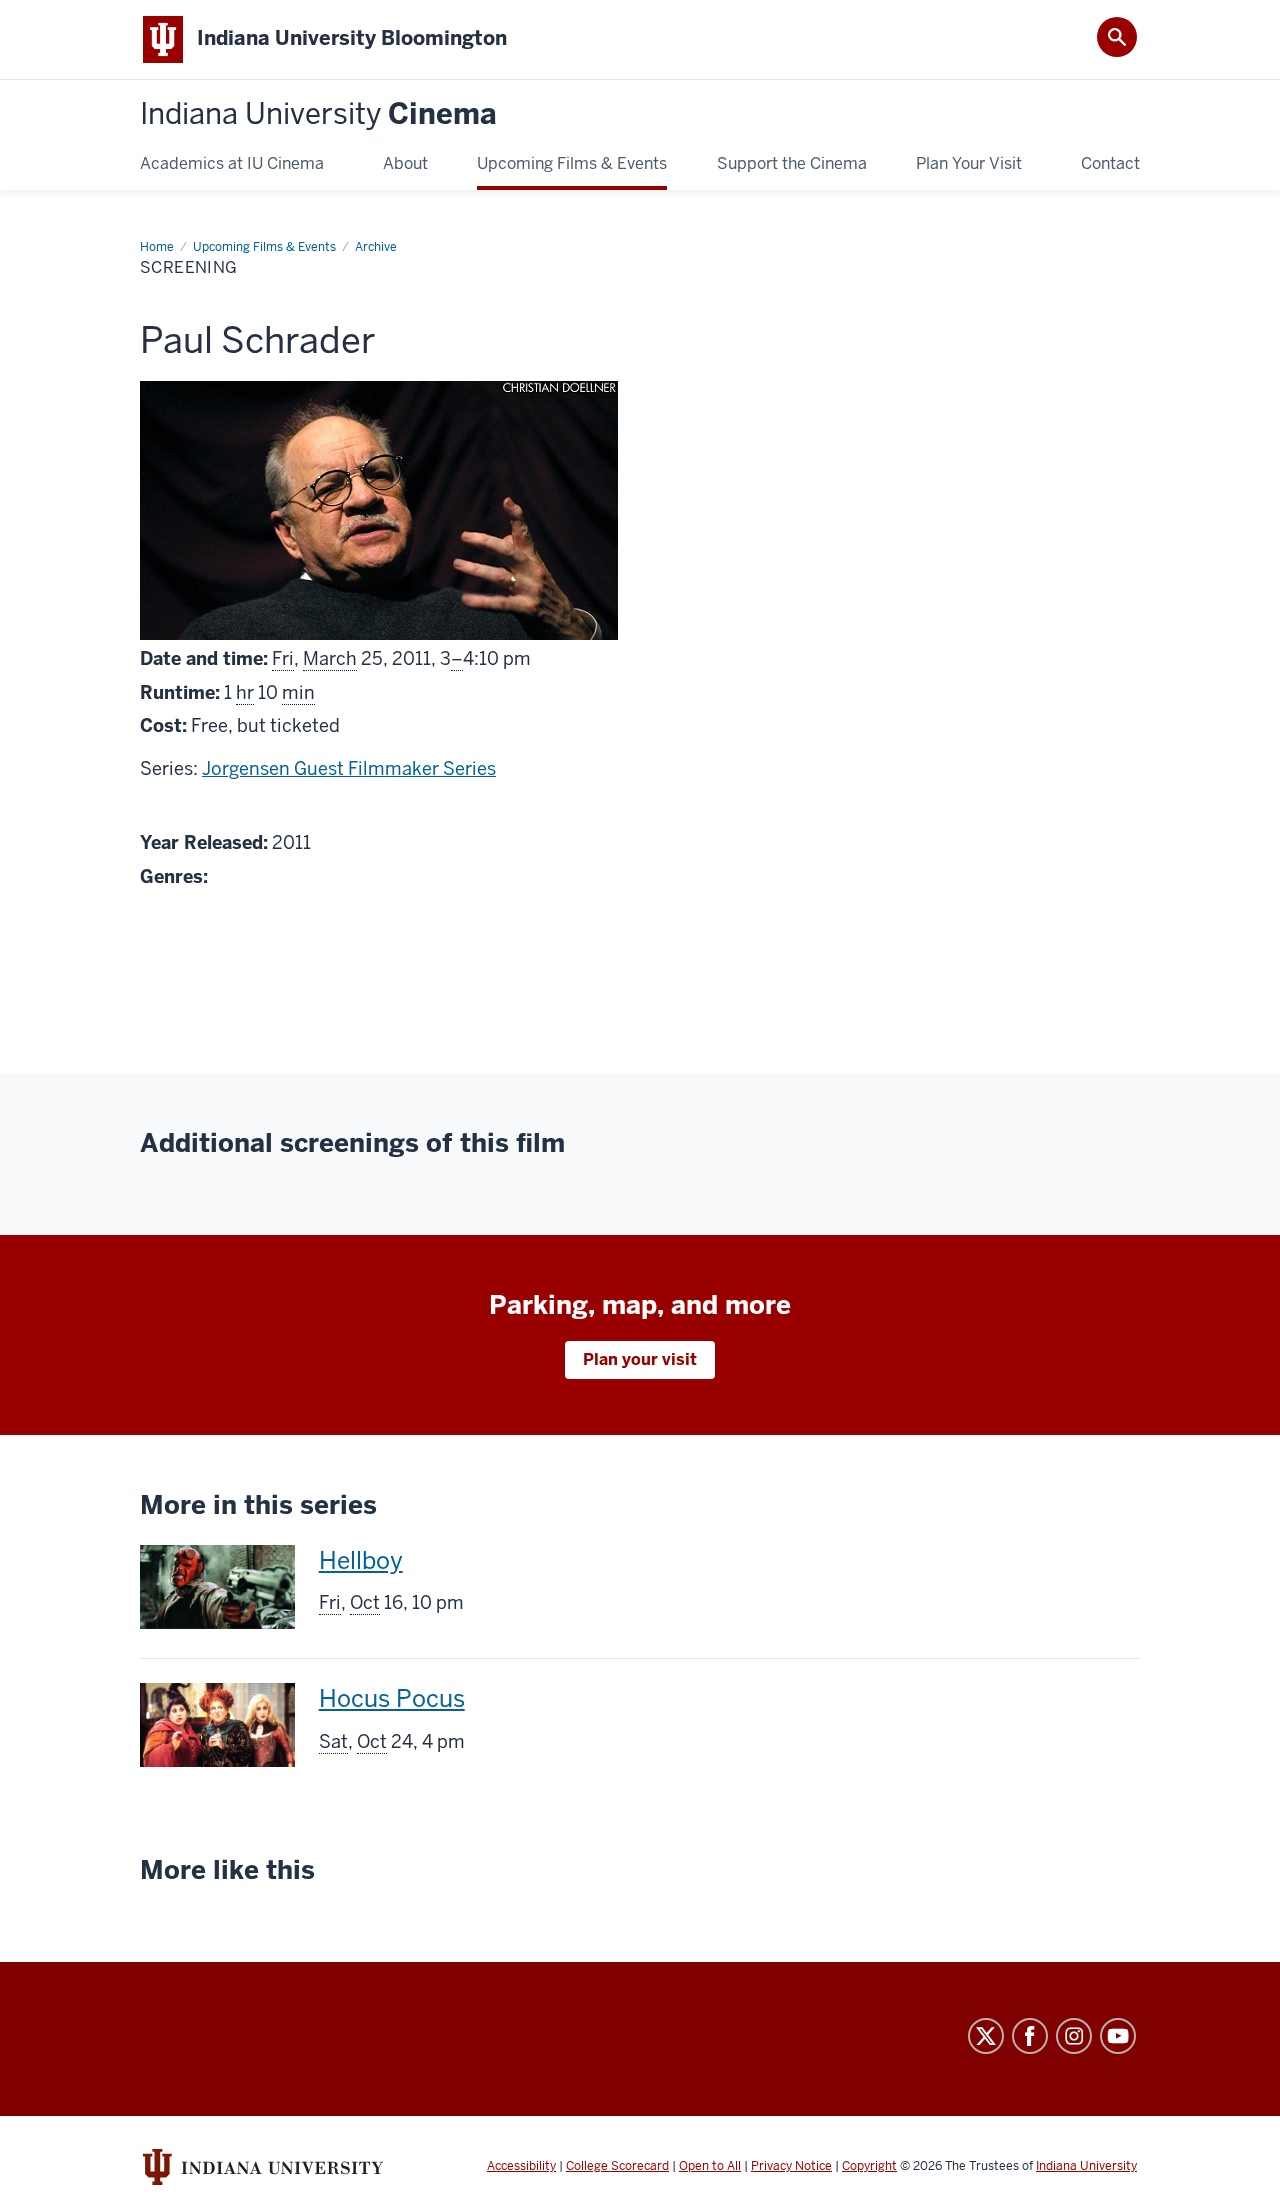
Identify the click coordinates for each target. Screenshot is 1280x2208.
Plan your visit (640, 1359)
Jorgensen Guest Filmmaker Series (349, 768)
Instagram (1074, 2036)
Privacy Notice (791, 2166)
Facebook (1030, 2036)
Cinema (318, 114)
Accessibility (521, 2166)
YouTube (1118, 2036)
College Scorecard (617, 2166)
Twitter (986, 2036)
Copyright (869, 2166)
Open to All (710, 2166)
